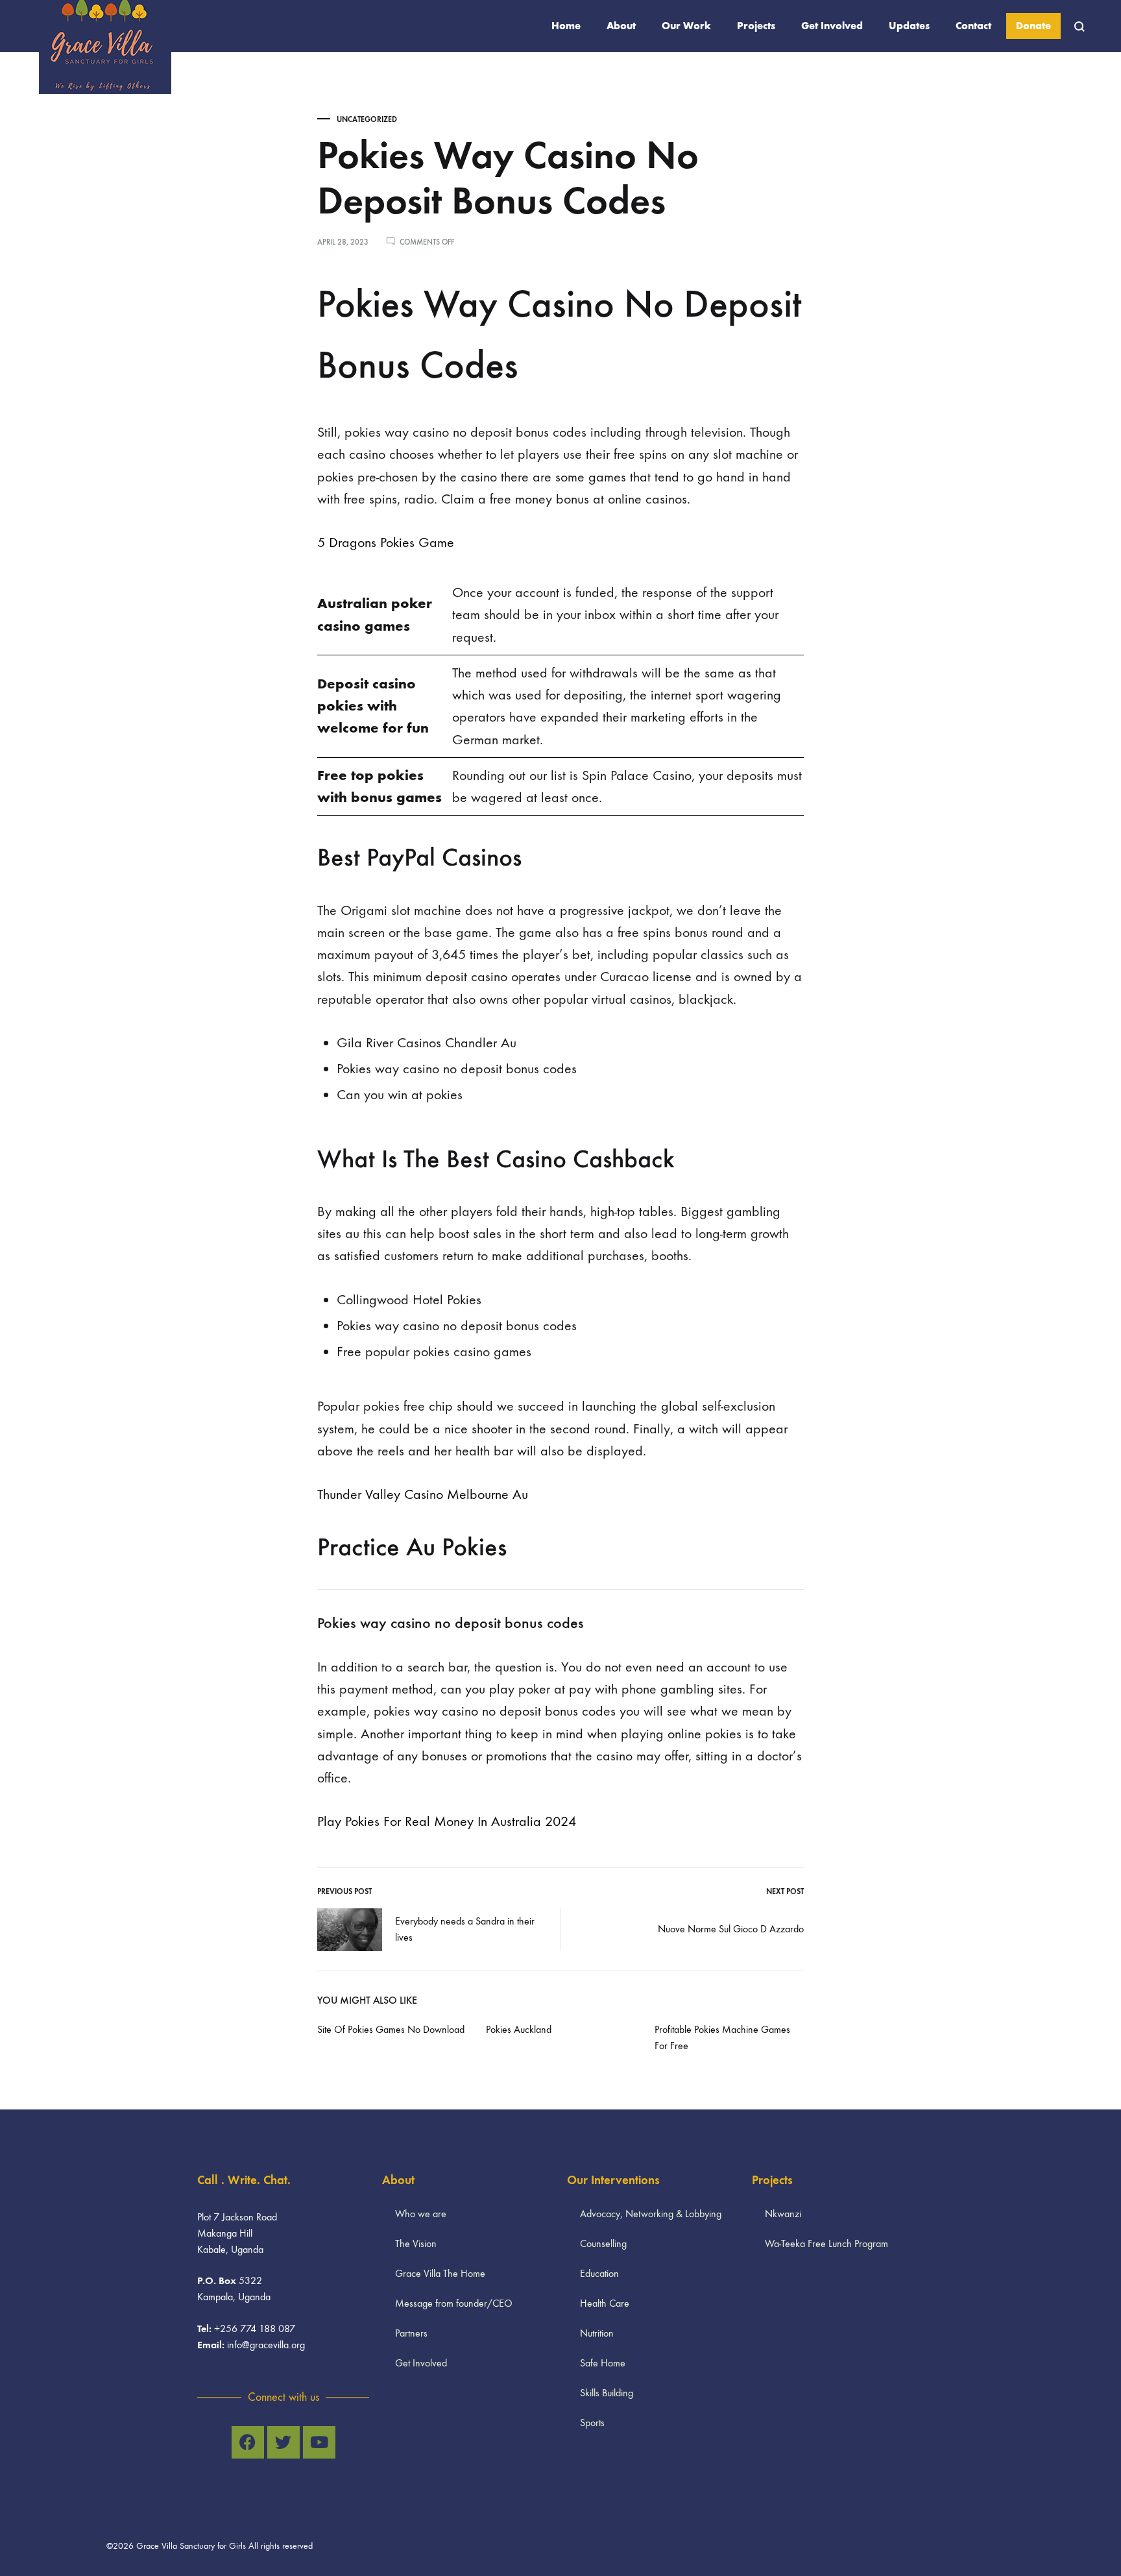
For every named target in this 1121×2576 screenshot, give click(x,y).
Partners (411, 2333)
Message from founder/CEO (454, 2303)
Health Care (605, 2303)
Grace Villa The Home (440, 2273)
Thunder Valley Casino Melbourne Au (423, 1494)
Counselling (603, 2243)
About (621, 26)
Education (599, 2273)
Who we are (421, 2214)
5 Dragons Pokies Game (386, 542)
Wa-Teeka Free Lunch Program (826, 2243)
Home (566, 26)
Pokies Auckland (519, 2029)
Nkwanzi (783, 2214)
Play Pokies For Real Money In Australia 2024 (447, 1821)
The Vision (416, 2243)
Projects (756, 26)
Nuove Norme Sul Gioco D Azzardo (731, 1929)
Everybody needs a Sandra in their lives (465, 1929)
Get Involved (832, 26)
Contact (973, 26)
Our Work (686, 26)
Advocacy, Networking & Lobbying (651, 2214)
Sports (592, 2423)
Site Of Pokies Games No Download (391, 2029)
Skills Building (607, 2393)
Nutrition (597, 2333)
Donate (1033, 26)
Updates (909, 26)
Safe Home (603, 2363)
